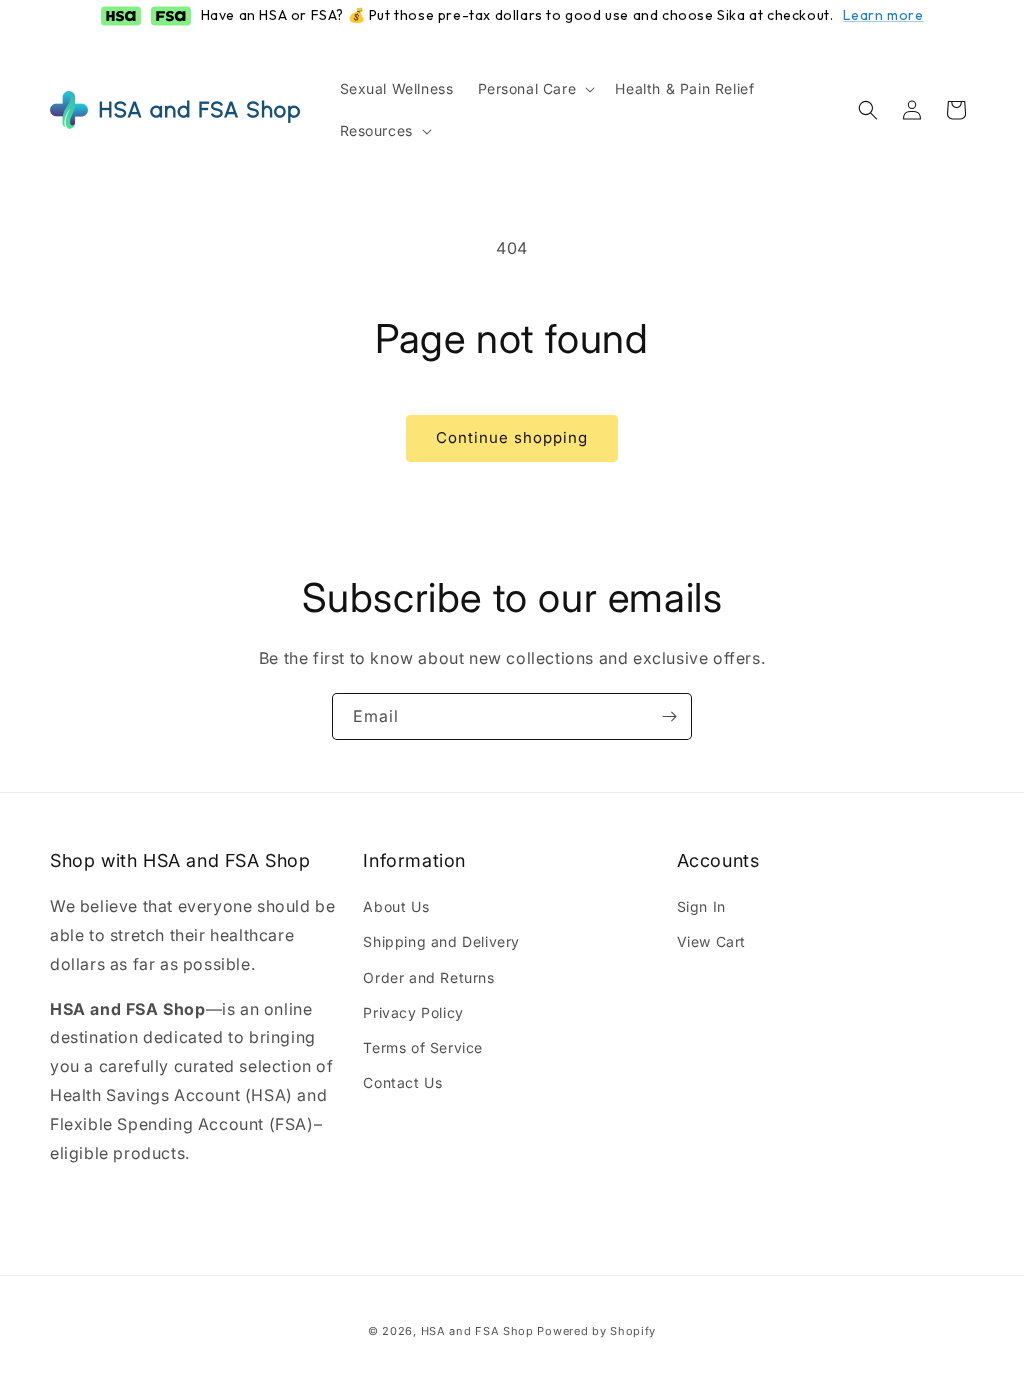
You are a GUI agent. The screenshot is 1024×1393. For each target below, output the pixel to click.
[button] (535, 89)
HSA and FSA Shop (477, 1331)
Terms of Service (423, 1047)
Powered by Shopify (596, 1331)
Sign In (701, 906)
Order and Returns (428, 977)
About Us (396, 906)
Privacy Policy (413, 1012)
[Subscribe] (669, 716)
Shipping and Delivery (441, 941)
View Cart (711, 941)
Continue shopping (512, 437)
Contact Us (402, 1082)
